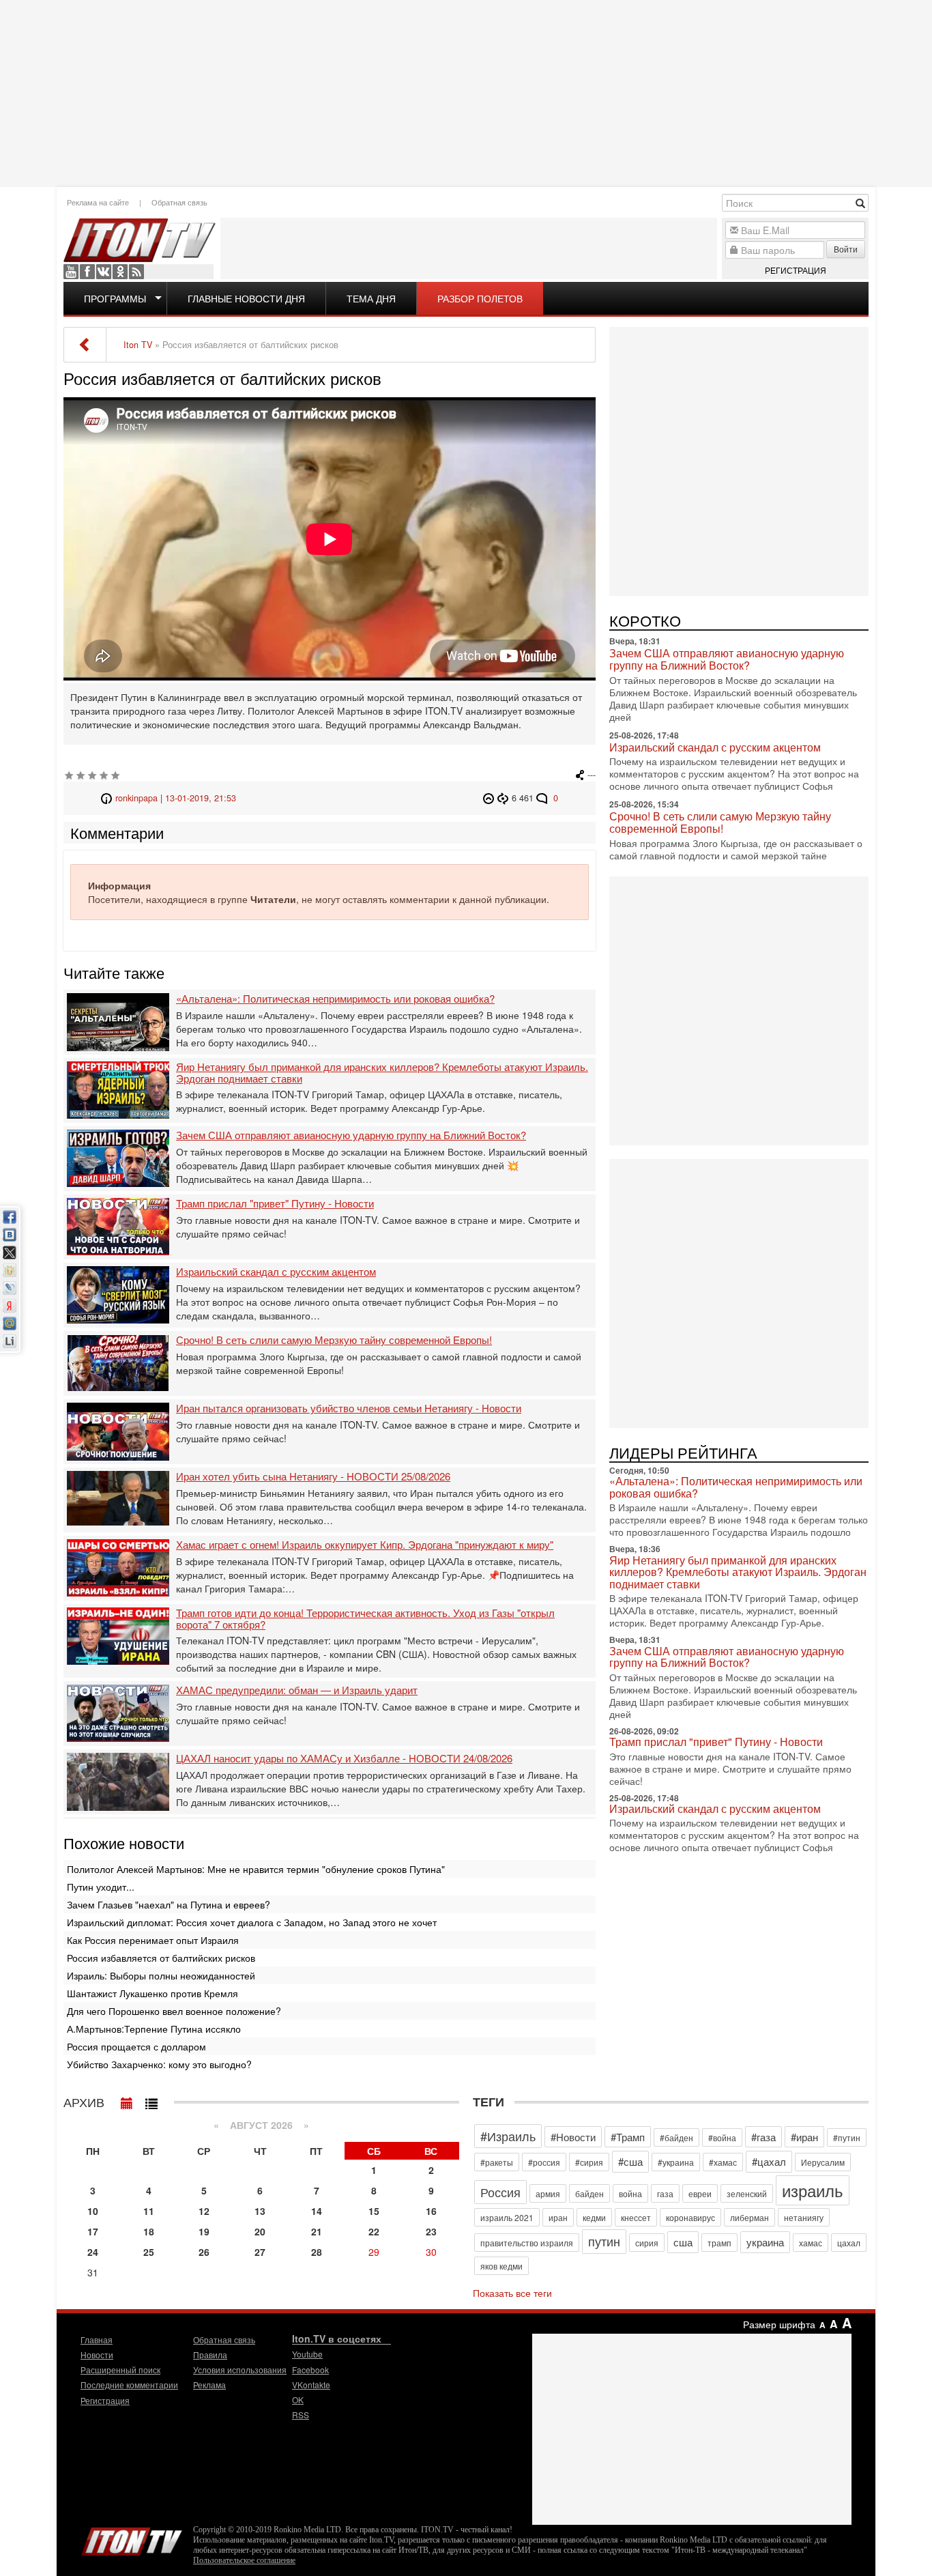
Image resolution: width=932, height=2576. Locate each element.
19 (204, 2231)
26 (204, 2252)
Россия (500, 2192)
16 (431, 2211)
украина (765, 2242)
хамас (811, 2243)
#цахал (769, 2161)
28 (317, 2252)
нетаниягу (804, 2217)
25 (149, 2252)
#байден (676, 2137)
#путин (847, 2137)
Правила (210, 2355)
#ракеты (497, 2162)
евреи (700, 2193)
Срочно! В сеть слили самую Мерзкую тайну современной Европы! (334, 1340)
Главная (97, 2339)
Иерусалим (823, 2162)
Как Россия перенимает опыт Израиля (153, 1940)
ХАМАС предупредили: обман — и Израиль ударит (297, 1690)
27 (260, 2252)
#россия (544, 2162)
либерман (749, 2217)
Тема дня (371, 298)
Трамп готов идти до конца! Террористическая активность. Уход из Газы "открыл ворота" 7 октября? (365, 1619)
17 (93, 2231)
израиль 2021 (507, 2217)
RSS (136, 272)
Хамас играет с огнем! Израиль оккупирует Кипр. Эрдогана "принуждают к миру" (365, 1545)
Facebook (87, 272)
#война (722, 2137)
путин (604, 2241)
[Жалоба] (490, 798)
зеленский (747, 2193)
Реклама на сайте (98, 202)
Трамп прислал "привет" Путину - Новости (275, 1204)
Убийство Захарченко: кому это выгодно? (159, 2064)
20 (260, 2231)
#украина (676, 2162)
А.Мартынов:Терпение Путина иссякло (154, 2029)
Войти (846, 249)
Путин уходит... (101, 1887)
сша (683, 2242)
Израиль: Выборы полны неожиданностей (161, 1975)
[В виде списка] (151, 2100)
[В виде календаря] (127, 2100)
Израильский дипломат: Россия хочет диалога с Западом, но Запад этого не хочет (252, 1922)
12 (204, 2211)
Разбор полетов (480, 298)
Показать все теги (512, 2293)
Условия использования (240, 2370)
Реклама (209, 2385)
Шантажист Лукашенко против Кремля (152, 1993)
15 (374, 2211)
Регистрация (796, 270)
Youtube (71, 272)
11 (149, 2211)
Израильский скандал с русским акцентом (276, 1272)
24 (93, 2252)
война (630, 2193)
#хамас (723, 2162)
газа (665, 2193)
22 (374, 2231)
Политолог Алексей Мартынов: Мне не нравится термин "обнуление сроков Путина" (256, 1869)
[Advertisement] (466, 92)
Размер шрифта (779, 2324)
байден (589, 2193)
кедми (594, 2217)
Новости (97, 2355)
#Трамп (628, 2137)
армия (548, 2193)
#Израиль (508, 2136)
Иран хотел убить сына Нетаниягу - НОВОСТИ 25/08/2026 (313, 1477)
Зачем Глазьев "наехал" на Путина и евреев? (169, 1904)
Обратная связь (179, 202)
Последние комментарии (129, 2385)
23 (431, 2231)
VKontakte (104, 272)
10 (93, 2211)
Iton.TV (132, 2538)
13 (260, 2211)
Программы (115, 298)
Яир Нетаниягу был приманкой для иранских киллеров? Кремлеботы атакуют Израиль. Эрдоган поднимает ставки (382, 1073)
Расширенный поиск (120, 2370)
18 (149, 2231)
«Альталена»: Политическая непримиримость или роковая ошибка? (335, 999)
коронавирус (690, 2217)
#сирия (589, 2162)
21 (317, 2231)
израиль (813, 2190)
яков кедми (501, 2266)
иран (558, 2217)
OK (120, 272)
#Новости (573, 2137)
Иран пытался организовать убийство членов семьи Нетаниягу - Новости (349, 1408)
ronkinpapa (136, 798)
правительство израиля (527, 2243)
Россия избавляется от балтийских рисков (161, 1958)
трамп (719, 2243)
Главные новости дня (246, 298)
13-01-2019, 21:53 (201, 798)
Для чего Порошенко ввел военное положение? (174, 2011)
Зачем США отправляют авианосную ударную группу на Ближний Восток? (351, 1135)
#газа (763, 2137)
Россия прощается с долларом (136, 2046)
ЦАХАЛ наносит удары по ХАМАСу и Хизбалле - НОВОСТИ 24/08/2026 (344, 1759)
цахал (849, 2243)
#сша (630, 2161)
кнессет (636, 2217)
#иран (804, 2137)
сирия (647, 2243)
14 (317, 2211)
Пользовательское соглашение (244, 2560)
